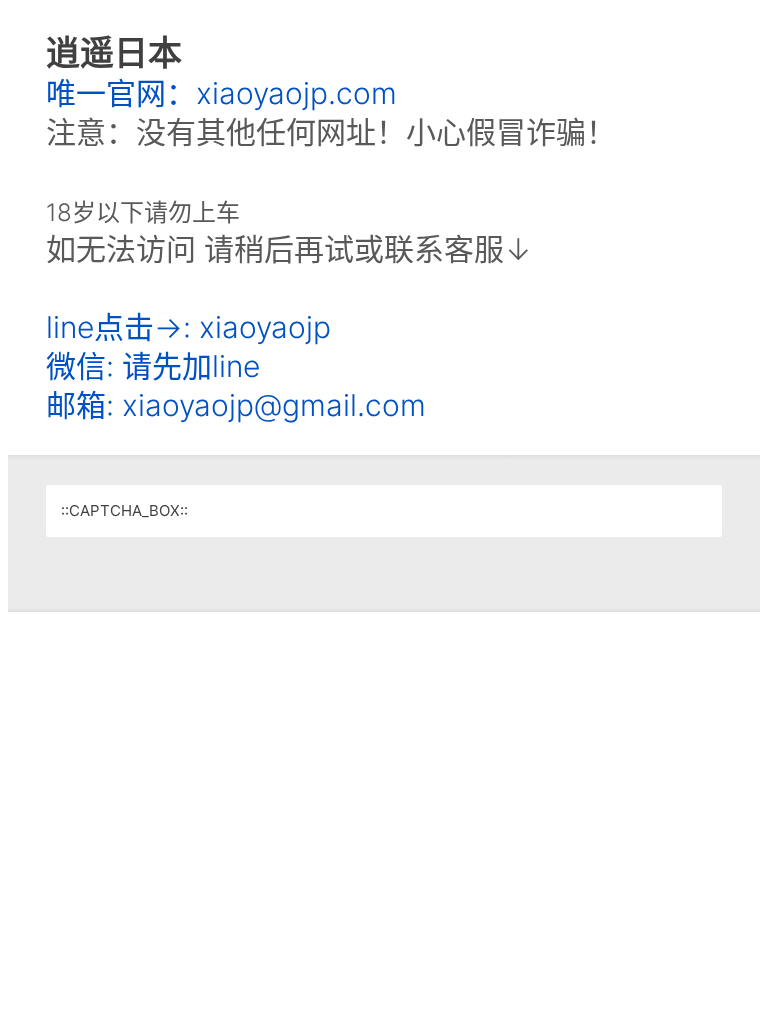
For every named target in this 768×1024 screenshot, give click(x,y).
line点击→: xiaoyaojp (188, 327)
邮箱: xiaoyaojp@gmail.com (236, 405)
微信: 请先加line (153, 366)
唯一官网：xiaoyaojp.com (221, 93)
